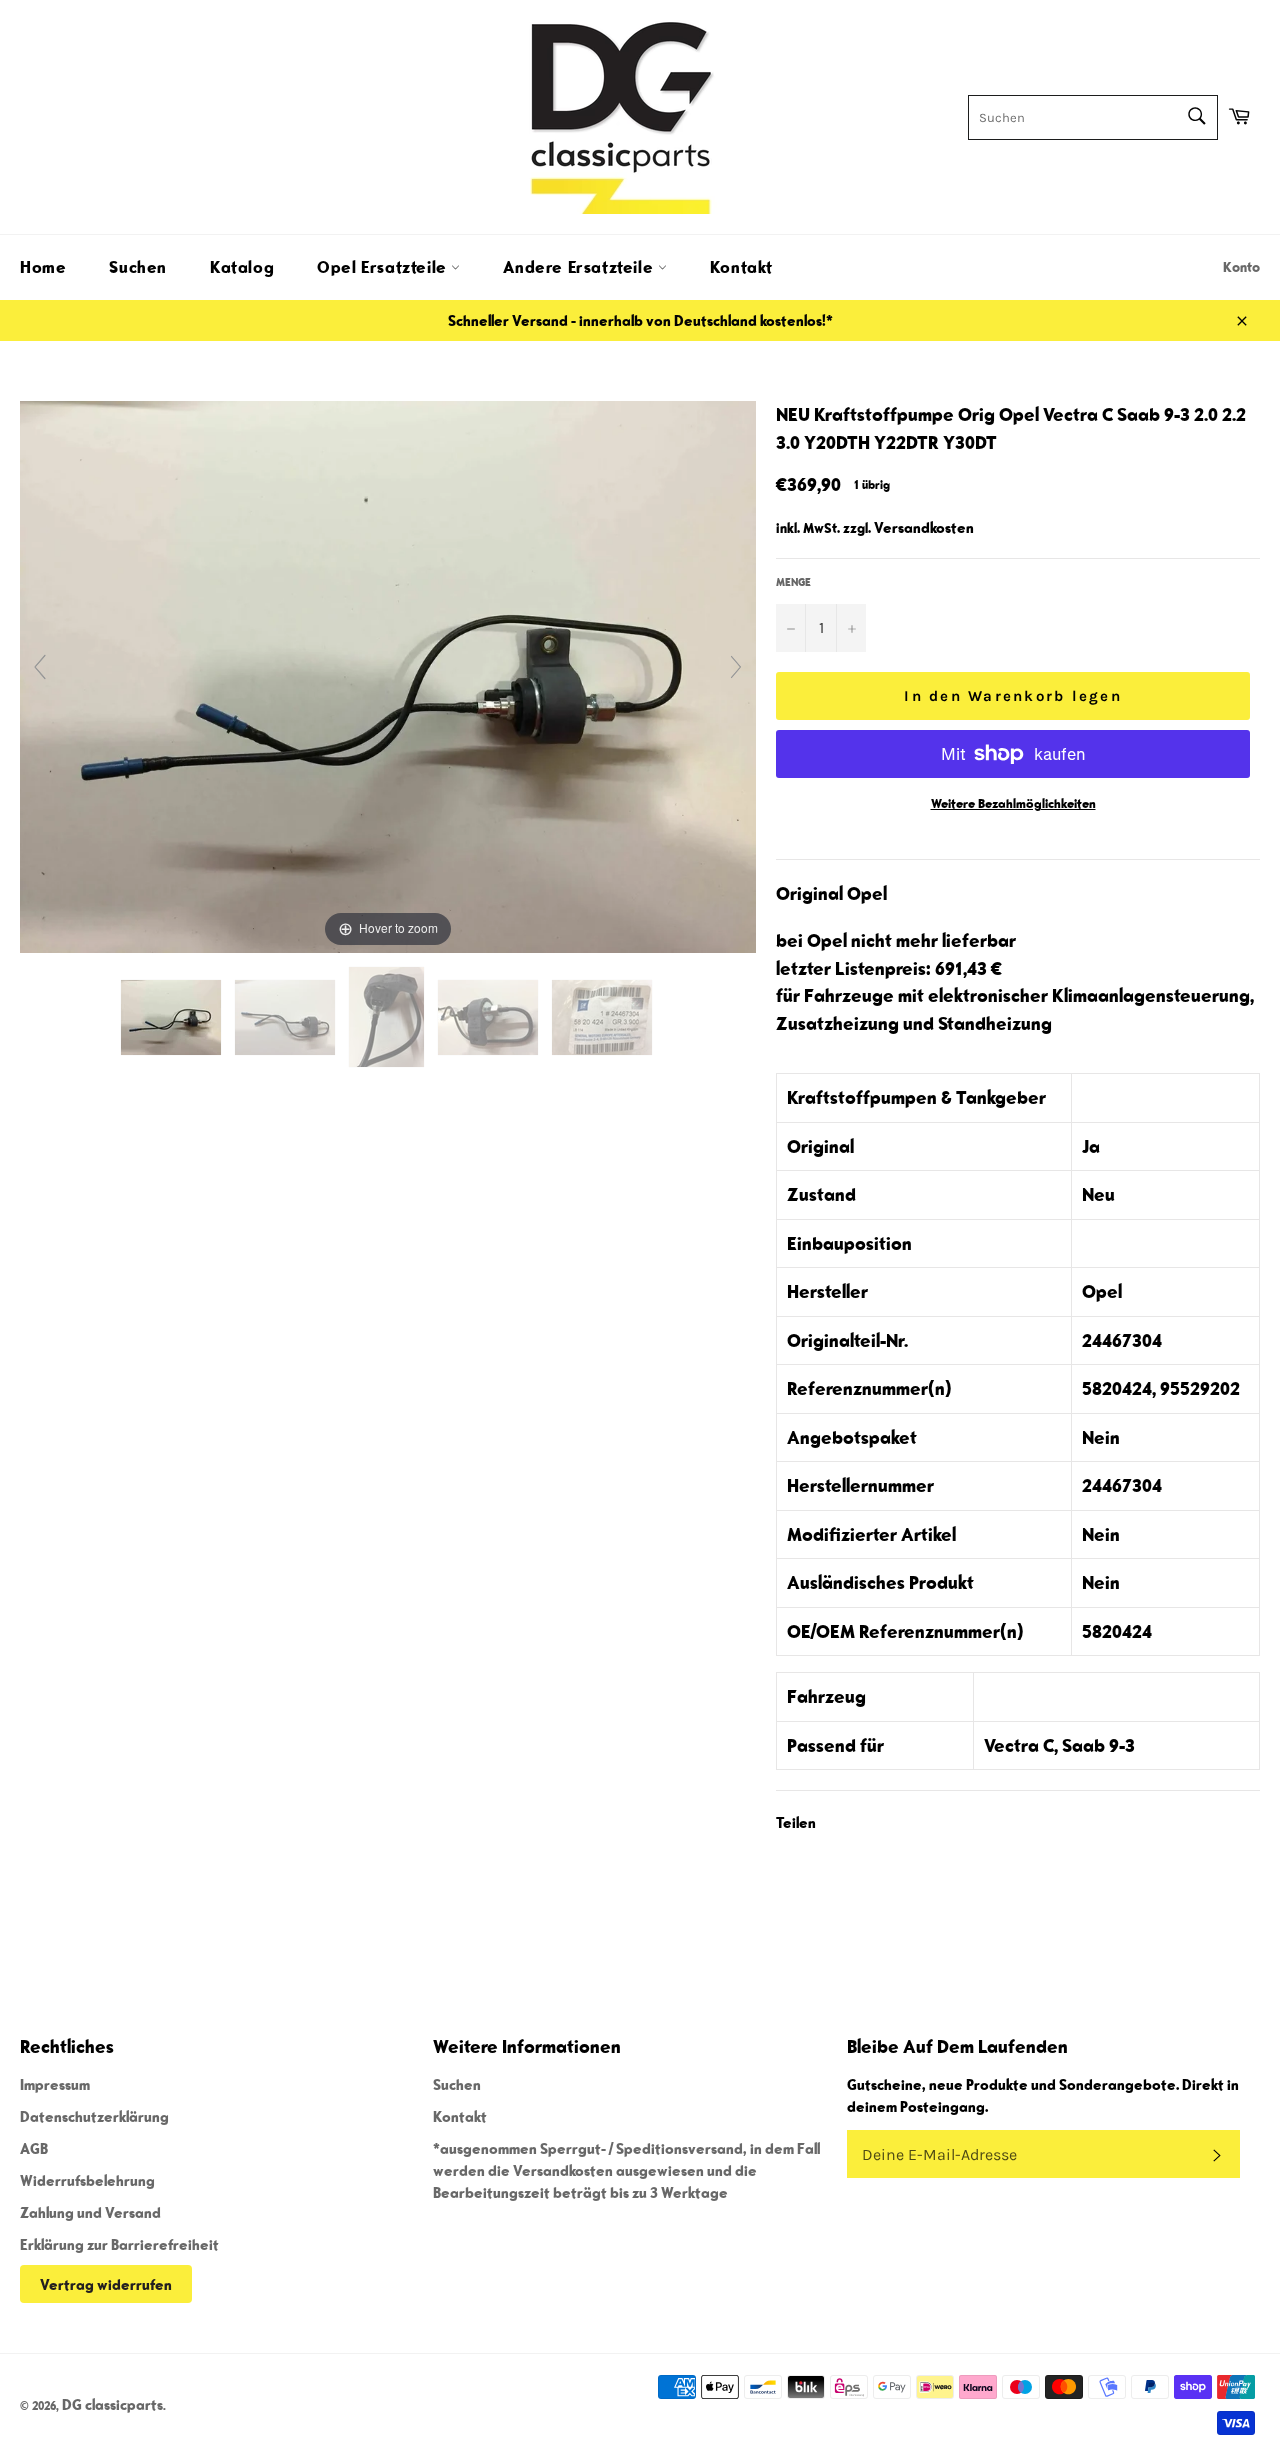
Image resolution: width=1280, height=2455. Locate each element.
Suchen (138, 267)
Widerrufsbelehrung (87, 2180)
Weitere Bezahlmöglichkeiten (1013, 803)
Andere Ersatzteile (580, 267)
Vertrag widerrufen (106, 2284)
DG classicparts (112, 2404)
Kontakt (741, 267)
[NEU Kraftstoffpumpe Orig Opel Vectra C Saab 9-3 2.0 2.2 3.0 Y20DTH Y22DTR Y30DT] (172, 1017)
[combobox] (1093, 117)
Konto (1241, 267)
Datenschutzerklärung (94, 2116)
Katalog (242, 267)
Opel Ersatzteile (384, 267)
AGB (34, 2148)
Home (43, 267)
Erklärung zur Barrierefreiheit (119, 2244)
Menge (793, 581)
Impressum (55, 2084)
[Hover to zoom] (388, 675)
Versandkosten (924, 527)
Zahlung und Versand (90, 2212)
